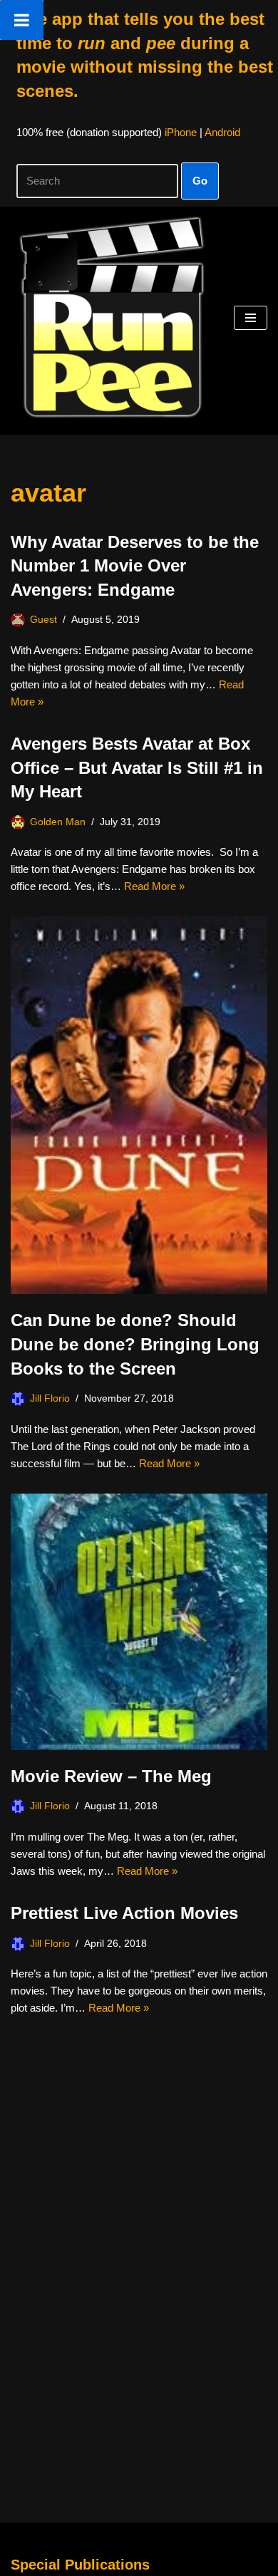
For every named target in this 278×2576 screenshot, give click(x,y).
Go (200, 181)
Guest (43, 620)
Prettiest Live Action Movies (124, 1913)
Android (222, 132)
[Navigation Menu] (251, 318)
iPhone (181, 132)
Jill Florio (50, 1398)
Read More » (154, 886)
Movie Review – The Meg (111, 1776)
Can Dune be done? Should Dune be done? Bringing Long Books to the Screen (135, 1344)
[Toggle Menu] (22, 20)
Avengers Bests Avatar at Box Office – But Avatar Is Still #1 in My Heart (137, 767)
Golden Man (58, 822)
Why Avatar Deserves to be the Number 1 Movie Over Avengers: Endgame (135, 566)
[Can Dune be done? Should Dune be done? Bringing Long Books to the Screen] (139, 1105)
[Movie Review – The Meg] (139, 1622)
